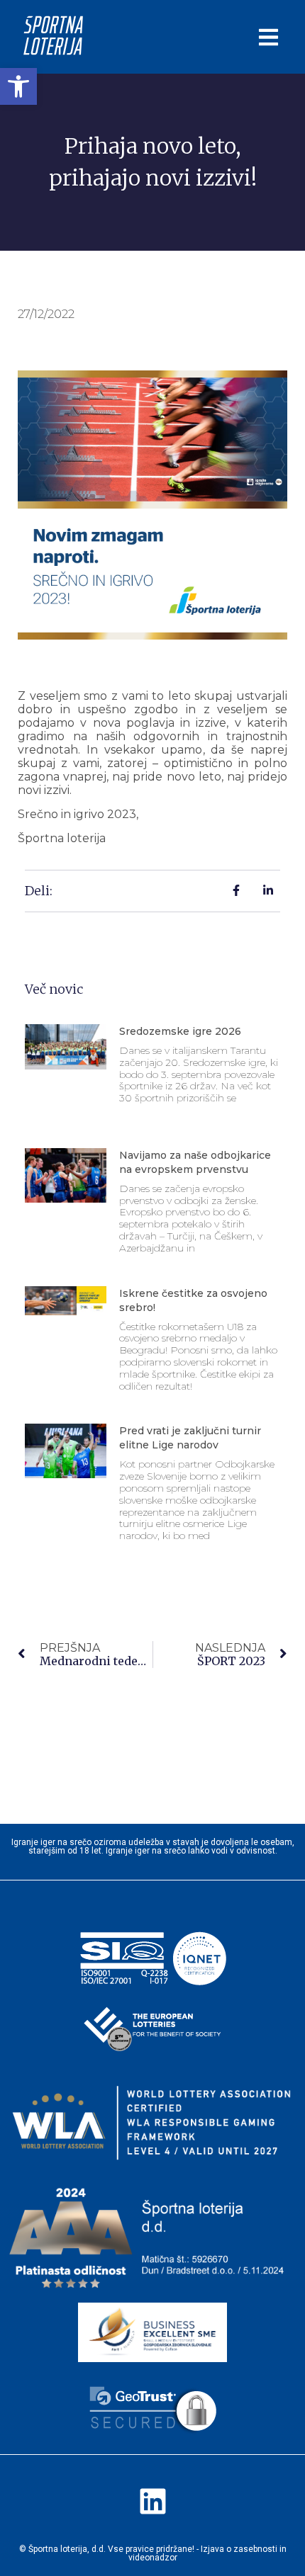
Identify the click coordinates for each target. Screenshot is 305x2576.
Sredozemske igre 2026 (180, 1031)
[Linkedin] (152, 2502)
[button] (18, 86)
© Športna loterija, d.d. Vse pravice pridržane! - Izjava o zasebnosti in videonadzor (153, 2553)
